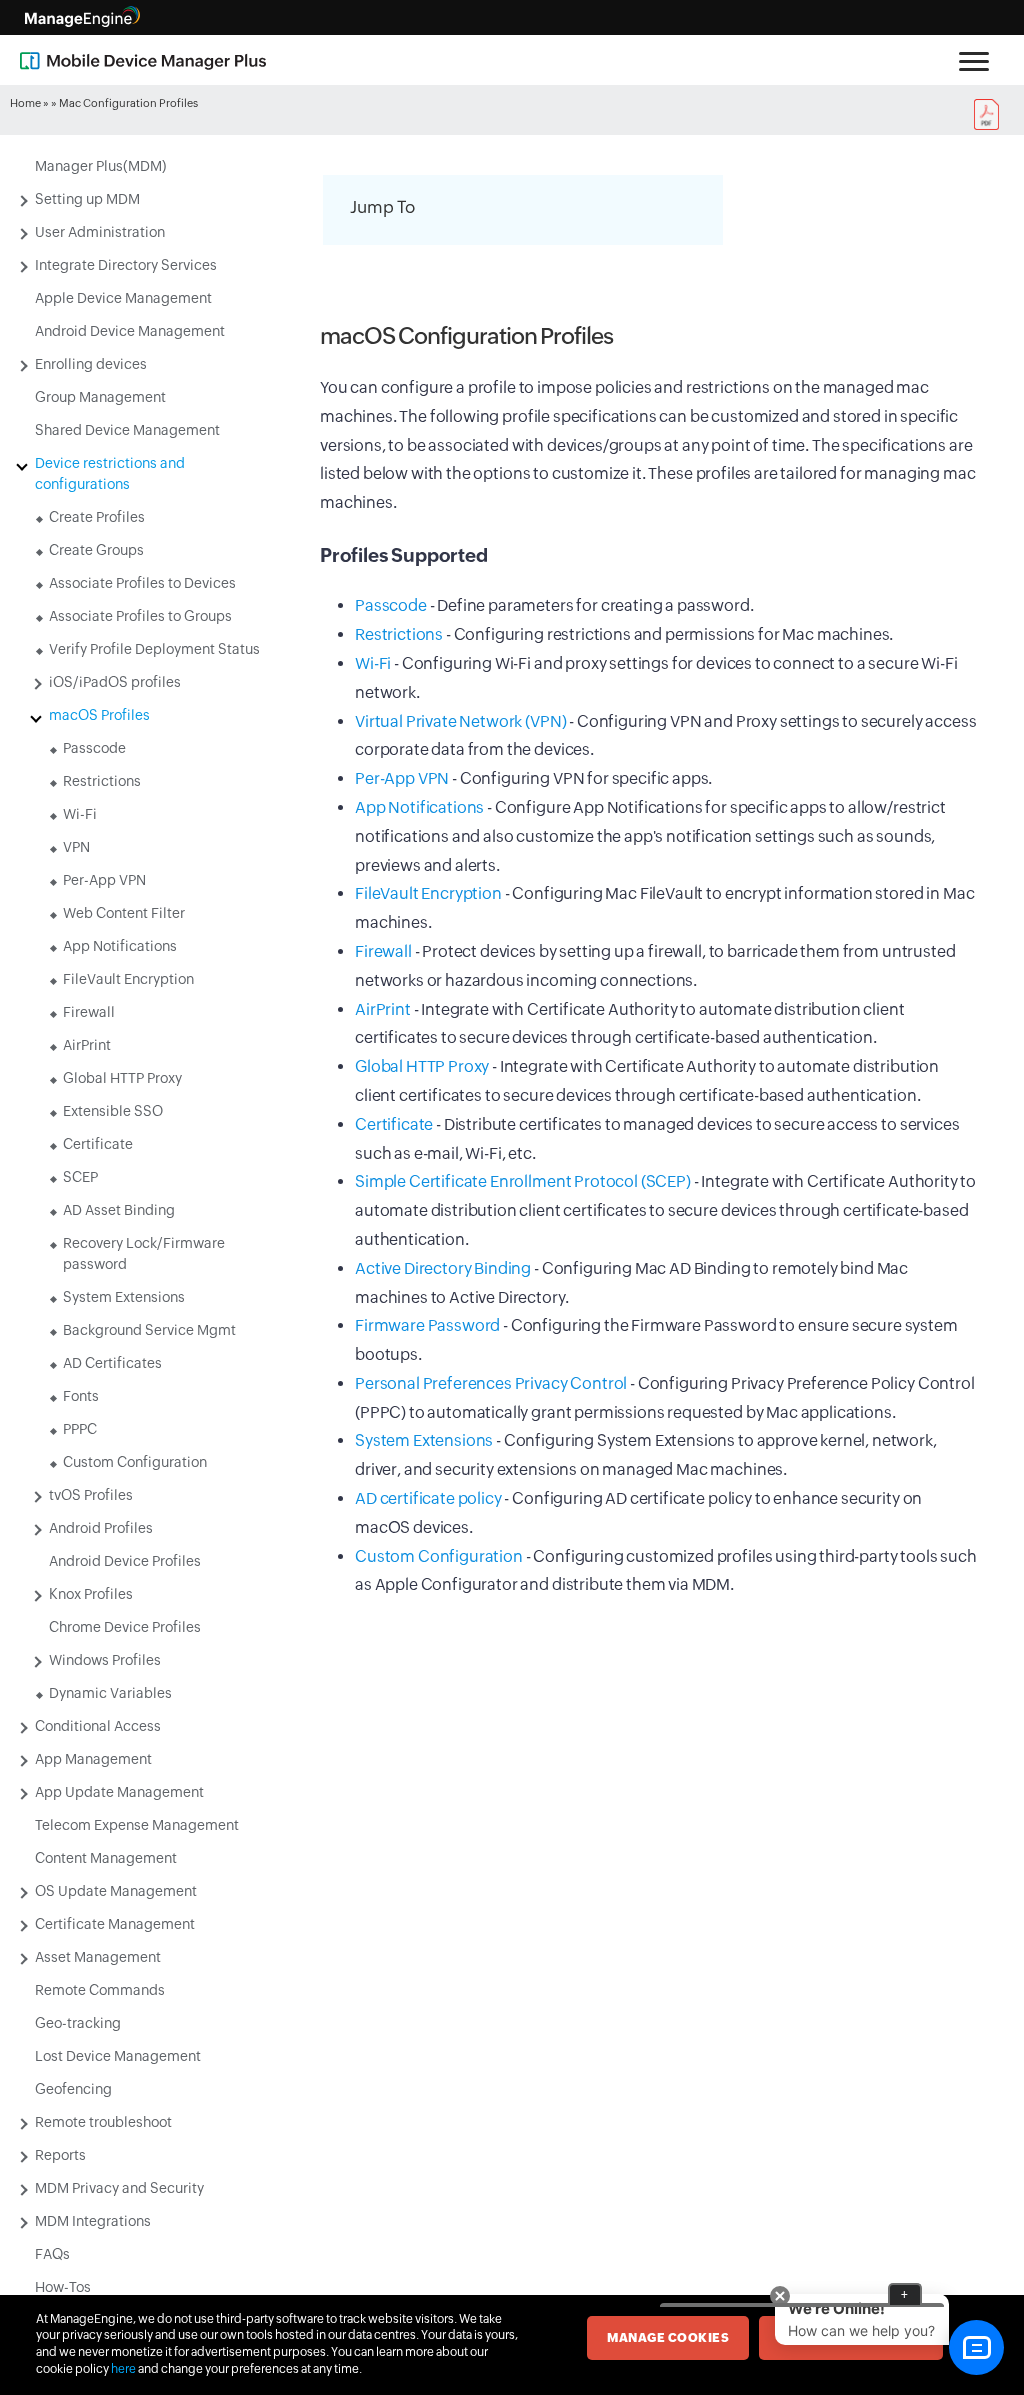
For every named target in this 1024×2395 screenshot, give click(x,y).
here (123, 2369)
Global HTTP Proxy (122, 1078)
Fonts (81, 1396)
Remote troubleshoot (103, 2122)
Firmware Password (427, 1325)
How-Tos (63, 2287)
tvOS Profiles (91, 1495)
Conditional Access (98, 1726)
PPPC (80, 1429)
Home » (29, 103)
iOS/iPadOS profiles (115, 682)
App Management (93, 1759)
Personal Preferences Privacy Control (491, 1383)
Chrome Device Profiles (125, 1627)
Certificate (98, 1144)
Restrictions (102, 781)
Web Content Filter (124, 913)
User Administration (100, 232)
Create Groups (96, 550)
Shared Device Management (127, 430)
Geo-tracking (78, 2023)
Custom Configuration (135, 1462)
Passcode (94, 748)
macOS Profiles (99, 715)
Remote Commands (100, 1990)
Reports (60, 2155)
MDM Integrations (93, 2221)
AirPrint (87, 1045)
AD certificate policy (428, 1498)
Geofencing (73, 2089)
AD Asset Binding (119, 1210)
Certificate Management (115, 1924)
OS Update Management (116, 1891)
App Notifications (120, 946)
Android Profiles (101, 1528)
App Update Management (119, 1792)
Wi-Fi (80, 814)
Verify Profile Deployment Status (154, 649)
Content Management (106, 1858)
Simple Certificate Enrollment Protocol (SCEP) (523, 1181)
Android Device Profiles (125, 1561)
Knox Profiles (91, 1594)
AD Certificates (112, 1363)
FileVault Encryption (128, 979)
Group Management (100, 397)
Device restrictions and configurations (110, 473)
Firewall (89, 1012)
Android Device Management (130, 331)
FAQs (52, 2254)
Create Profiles (97, 517)
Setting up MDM (87, 199)
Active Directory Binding (443, 1268)
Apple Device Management (123, 298)
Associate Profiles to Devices (142, 583)
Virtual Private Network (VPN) (460, 721)
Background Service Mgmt (149, 1330)
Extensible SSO (113, 1111)
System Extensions (124, 1297)
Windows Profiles (105, 1660)
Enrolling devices (91, 364)
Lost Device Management (118, 2056)
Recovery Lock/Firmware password (144, 1253)
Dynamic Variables (110, 1693)
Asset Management (98, 1957)
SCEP (80, 1177)
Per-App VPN (104, 880)
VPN (76, 847)
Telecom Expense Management (137, 1825)
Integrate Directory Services (126, 265)
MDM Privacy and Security (119, 2188)
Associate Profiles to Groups (140, 616)
